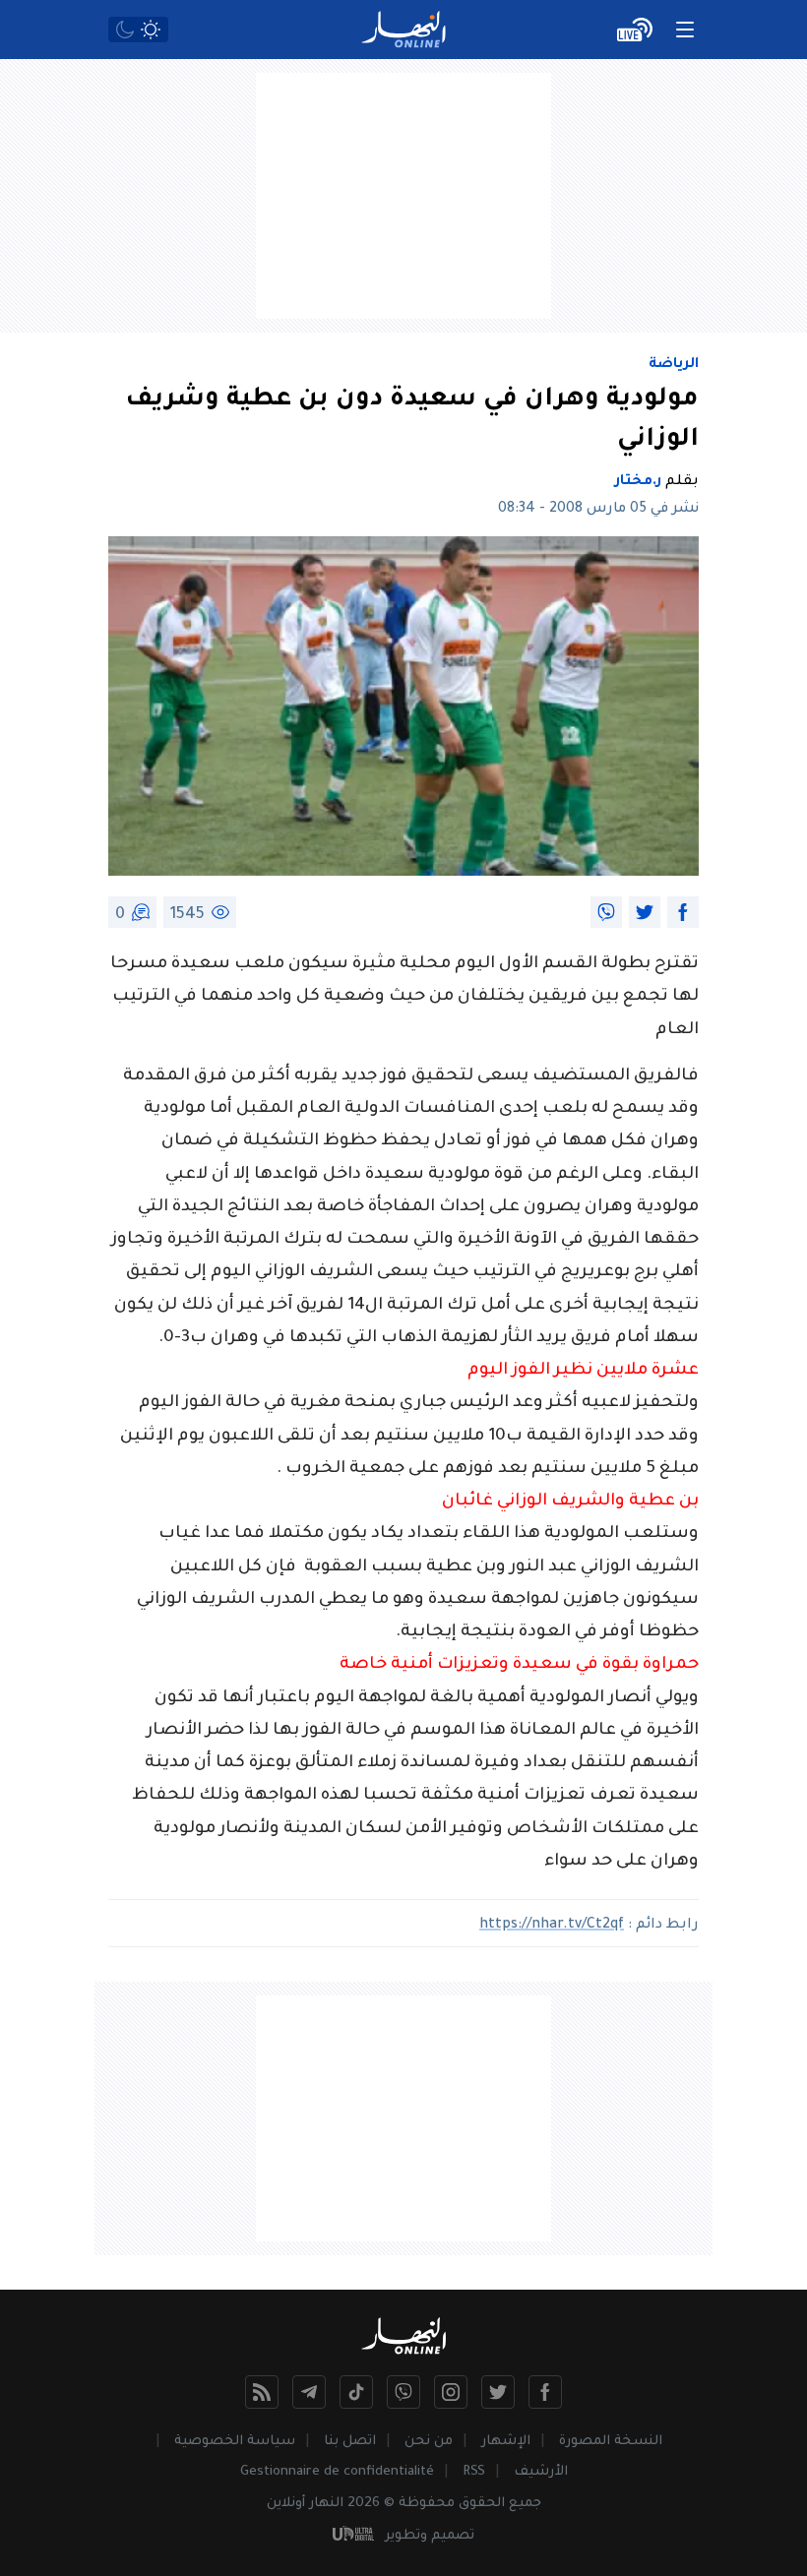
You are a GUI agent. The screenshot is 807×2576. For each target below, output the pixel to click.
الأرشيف (541, 2472)
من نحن (429, 2442)
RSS (474, 2472)
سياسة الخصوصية (235, 2442)
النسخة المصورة (611, 2442)
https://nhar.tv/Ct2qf (552, 1926)
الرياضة (674, 365)
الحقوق (482, 2504)
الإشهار (506, 2442)
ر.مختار (638, 482)
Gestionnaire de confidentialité (337, 2472)
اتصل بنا (350, 2442)
